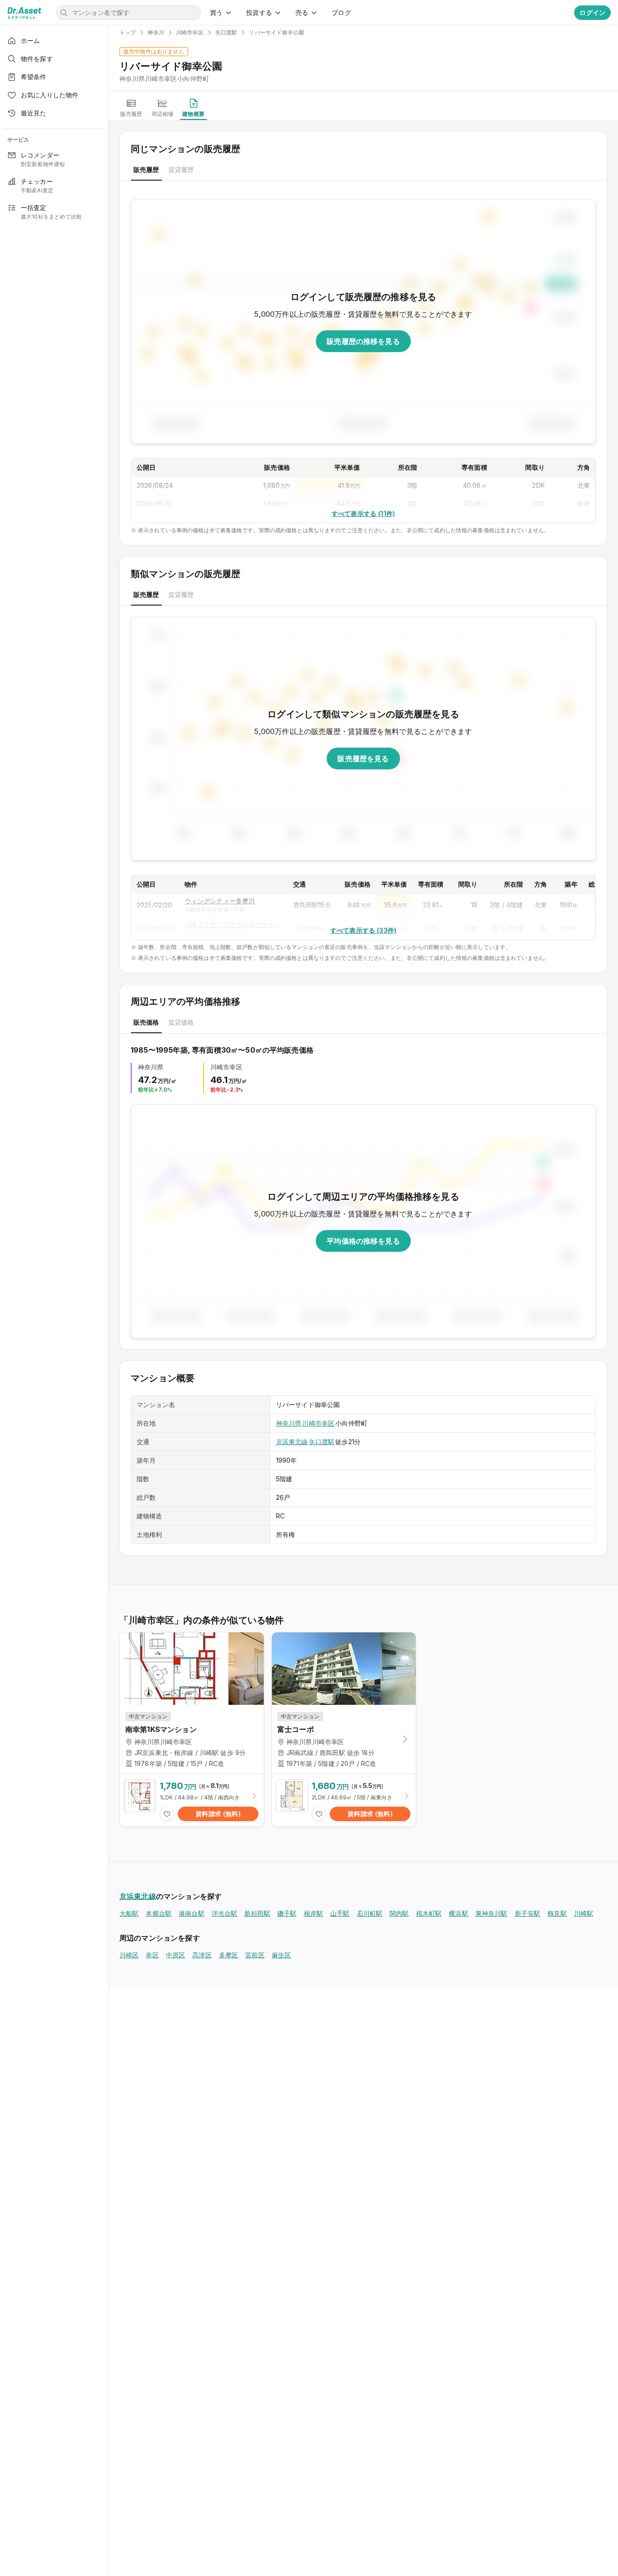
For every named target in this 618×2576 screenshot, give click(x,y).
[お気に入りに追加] (167, 1814)
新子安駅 (528, 1913)
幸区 (152, 1955)
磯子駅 (287, 1913)
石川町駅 (370, 1913)
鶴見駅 (557, 1913)
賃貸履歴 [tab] (181, 169)
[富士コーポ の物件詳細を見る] (344, 1800)
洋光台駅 (225, 1913)
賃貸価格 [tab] (181, 1022)
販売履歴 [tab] (146, 169)
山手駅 (340, 1913)
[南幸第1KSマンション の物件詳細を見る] (192, 1800)
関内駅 (399, 1913)
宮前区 (255, 1955)
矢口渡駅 (322, 1442)
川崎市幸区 (318, 1423)
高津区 (202, 1955)
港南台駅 (192, 1913)
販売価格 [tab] (146, 1022)
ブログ (341, 12)
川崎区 (129, 1955)
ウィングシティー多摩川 (220, 901)
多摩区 (228, 1955)
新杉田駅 (257, 1913)
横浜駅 (458, 1913)
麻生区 (281, 1955)
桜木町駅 (429, 1913)
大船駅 (129, 1913)
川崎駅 (584, 1913)
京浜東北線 (292, 1442)
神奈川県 (289, 1423)
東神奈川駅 (492, 1913)
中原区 (176, 1955)
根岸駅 (314, 1913)
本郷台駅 (159, 1913)
